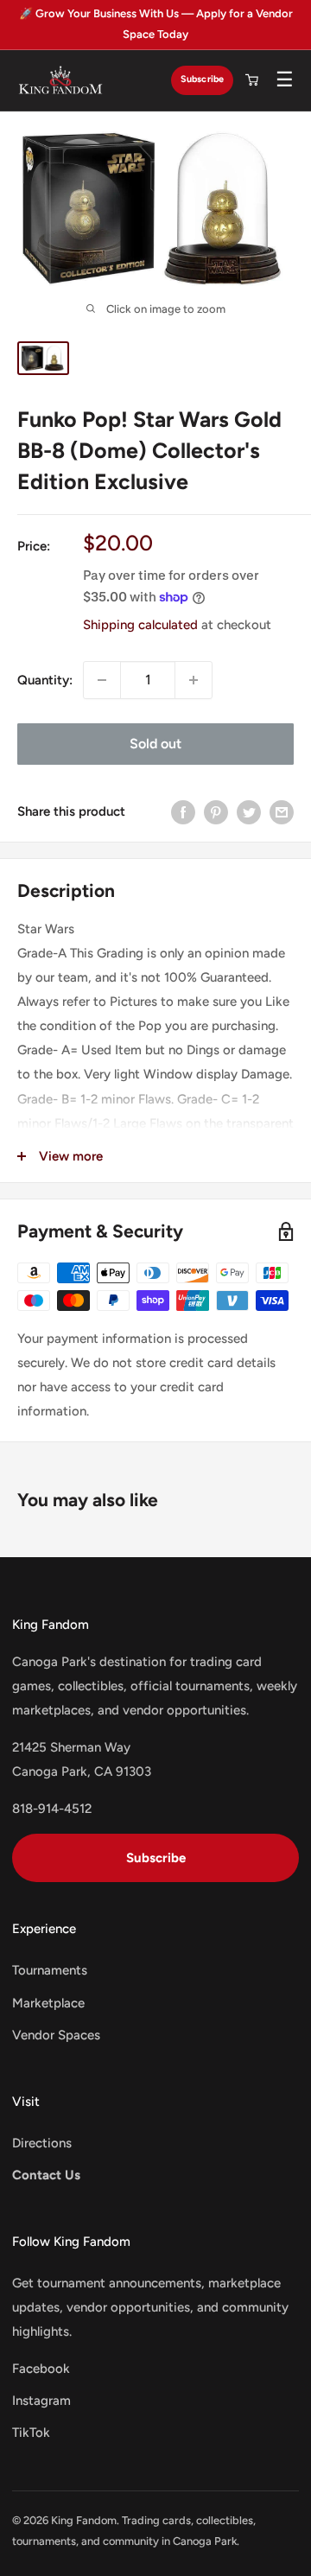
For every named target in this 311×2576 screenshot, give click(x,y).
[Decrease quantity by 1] (102, 680)
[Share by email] (282, 812)
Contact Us (46, 2175)
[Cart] (251, 80)
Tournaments (50, 1970)
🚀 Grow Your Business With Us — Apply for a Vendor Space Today (156, 24)
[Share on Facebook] (183, 812)
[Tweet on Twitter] (249, 812)
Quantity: (45, 680)
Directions (42, 2143)
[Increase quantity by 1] (194, 680)
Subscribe (202, 79)
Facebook (41, 2369)
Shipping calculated (140, 625)
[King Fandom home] (60, 80)
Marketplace (48, 2003)
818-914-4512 (52, 1809)
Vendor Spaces (56, 2035)
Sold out (155, 744)
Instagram (41, 2401)
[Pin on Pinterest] (216, 812)
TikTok (31, 2433)
